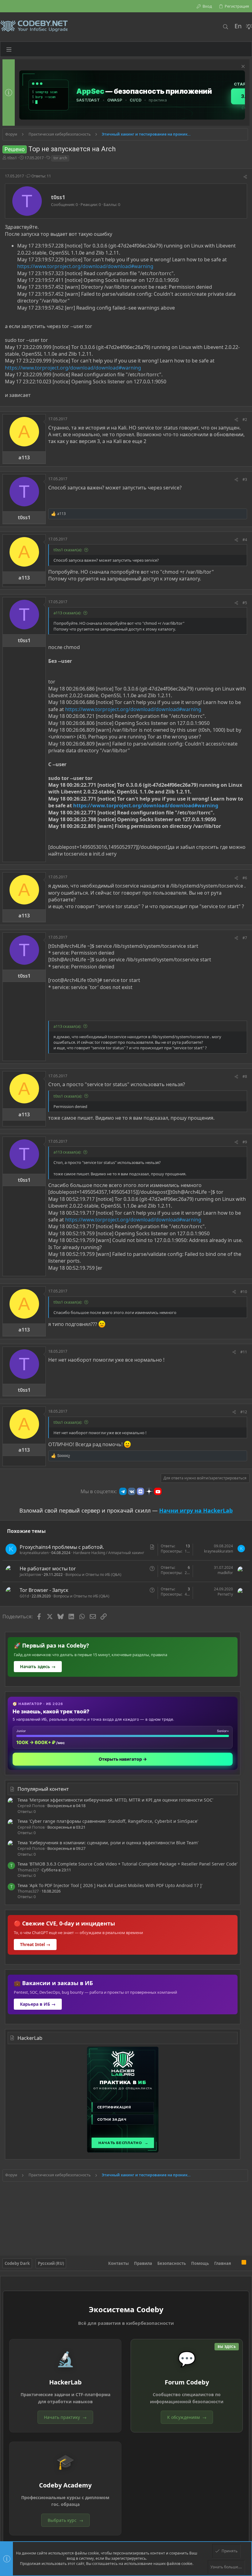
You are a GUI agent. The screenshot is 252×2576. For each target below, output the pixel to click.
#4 (245, 540)
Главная (223, 2263)
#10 (244, 1292)
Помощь (200, 2263)
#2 (245, 419)
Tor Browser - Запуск (44, 1590)
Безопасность (172, 2263)
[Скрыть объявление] (242, 67)
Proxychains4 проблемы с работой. (62, 1547)
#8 (245, 1076)
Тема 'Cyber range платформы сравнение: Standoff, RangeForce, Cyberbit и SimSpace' (108, 1821)
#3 (245, 479)
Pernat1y (225, 1594)
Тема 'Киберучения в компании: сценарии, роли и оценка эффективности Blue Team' (108, 1843)
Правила (143, 2263)
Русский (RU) (51, 2263)
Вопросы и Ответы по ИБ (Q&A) (93, 1575)
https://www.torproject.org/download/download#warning (85, 266)
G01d (24, 1596)
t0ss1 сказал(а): (68, 550)
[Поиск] (225, 27)
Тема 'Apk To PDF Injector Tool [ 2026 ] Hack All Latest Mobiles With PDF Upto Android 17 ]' (110, 1885)
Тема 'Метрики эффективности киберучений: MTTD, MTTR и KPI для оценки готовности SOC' (115, 1800)
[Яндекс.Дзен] (149, 1491)
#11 (244, 1352)
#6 (245, 878)
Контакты (118, 2263)
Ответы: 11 (41, 176)
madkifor (225, 1573)
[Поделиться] (245, 177)
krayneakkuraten (34, 1553)
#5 (245, 603)
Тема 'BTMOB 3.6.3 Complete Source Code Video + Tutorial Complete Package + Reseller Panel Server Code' (128, 1864)
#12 (244, 1412)
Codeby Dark (17, 2263)
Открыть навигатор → (123, 1759)
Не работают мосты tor (48, 1569)
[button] (9, 49)
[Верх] (236, 2263)
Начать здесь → (38, 1666)
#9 (245, 1142)
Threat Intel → (35, 1944)
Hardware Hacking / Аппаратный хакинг (109, 1553)
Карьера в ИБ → (38, 2004)
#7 (245, 938)
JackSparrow (30, 1575)
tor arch (60, 158)
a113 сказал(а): (67, 613)
